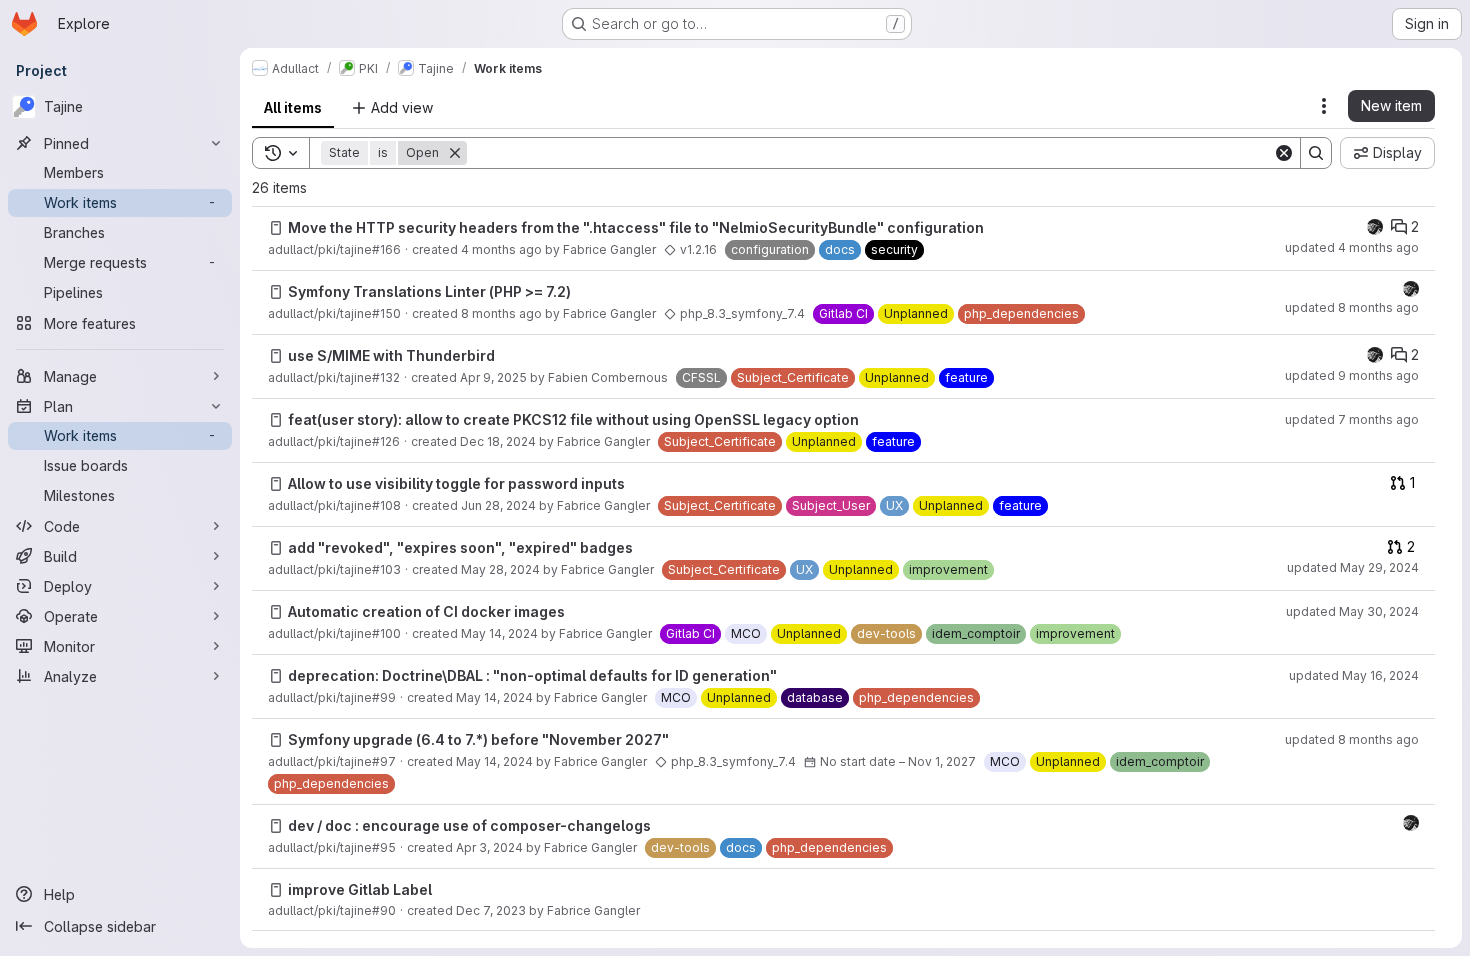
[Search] (1316, 153)
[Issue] (276, 228)
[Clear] (1284, 153)
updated (1352, 247)
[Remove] (455, 153)
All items (293, 107)
